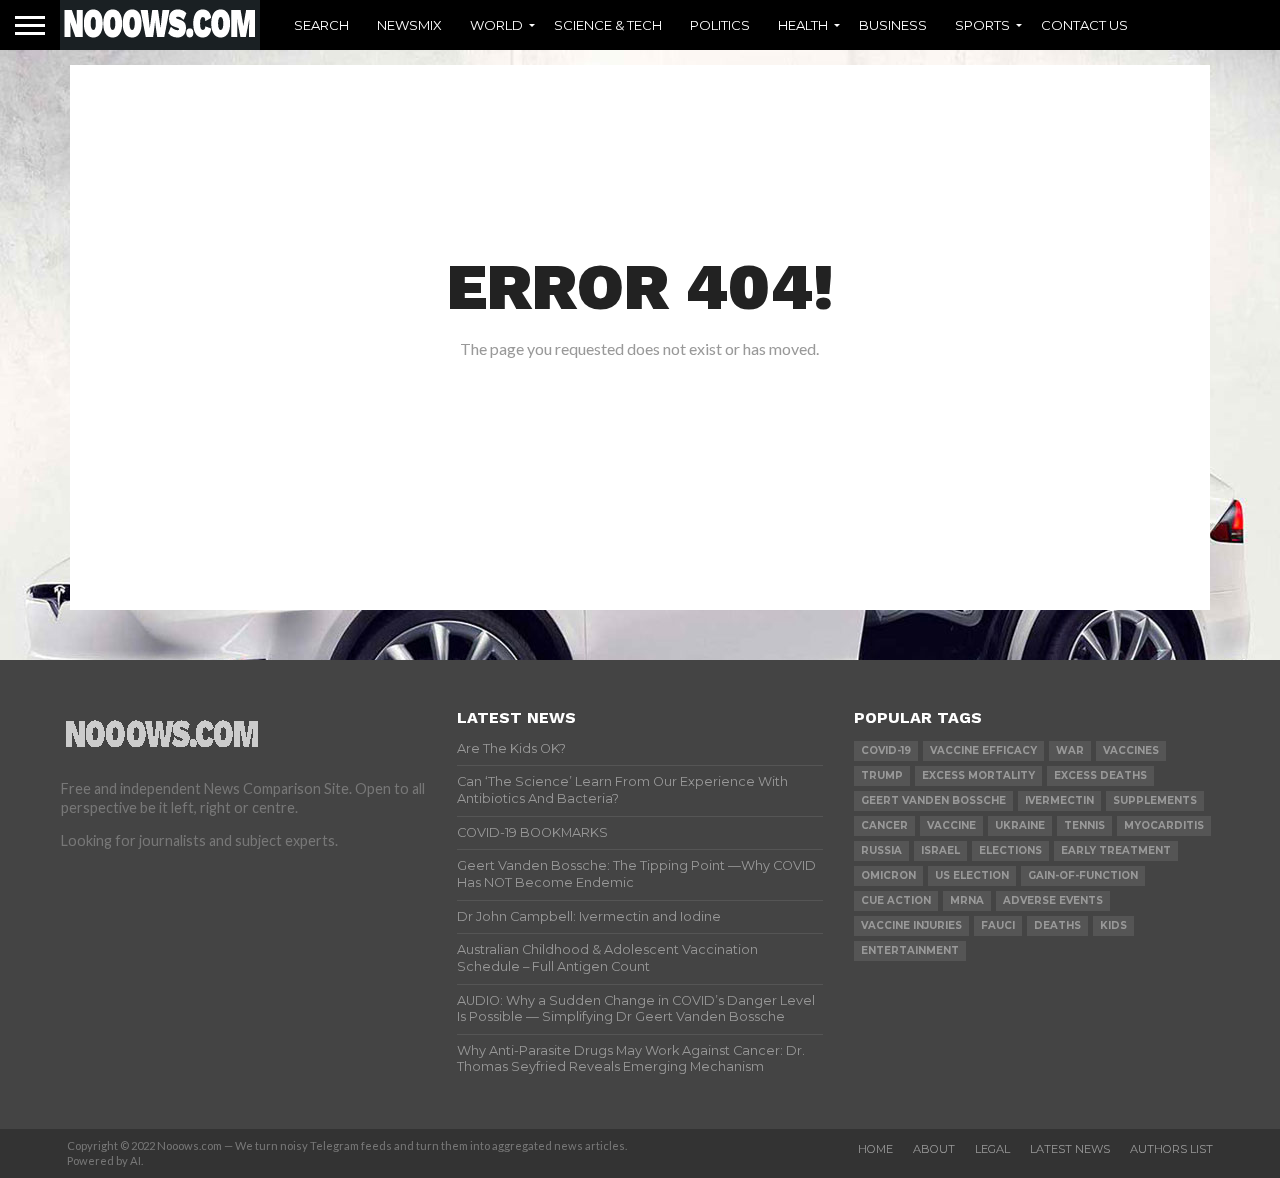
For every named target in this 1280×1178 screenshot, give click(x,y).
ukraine (1020, 825)
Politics (720, 25)
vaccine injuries (911, 925)
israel (940, 850)
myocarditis (1164, 825)
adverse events (1053, 900)
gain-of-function (1083, 875)
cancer (884, 825)
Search (321, 25)
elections (1010, 850)
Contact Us (1084, 25)
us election (972, 875)
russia (881, 850)
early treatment (1116, 850)
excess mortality (978, 775)
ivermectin (1059, 800)
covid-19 (886, 750)
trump (882, 775)
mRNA (967, 900)
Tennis (1084, 825)
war (1070, 750)
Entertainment (910, 950)
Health (803, 25)
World (496, 25)
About (934, 1149)
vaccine (951, 825)
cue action (896, 900)
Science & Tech (608, 25)
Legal (992, 1149)
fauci (998, 925)
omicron (888, 875)
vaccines (1131, 750)
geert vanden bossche (933, 800)
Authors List (1171, 1149)
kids (1113, 925)
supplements (1155, 800)
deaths (1057, 925)
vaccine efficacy (983, 750)
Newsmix (409, 25)
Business (893, 25)
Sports (982, 25)
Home (875, 1149)
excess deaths (1100, 775)
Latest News (1070, 1149)
